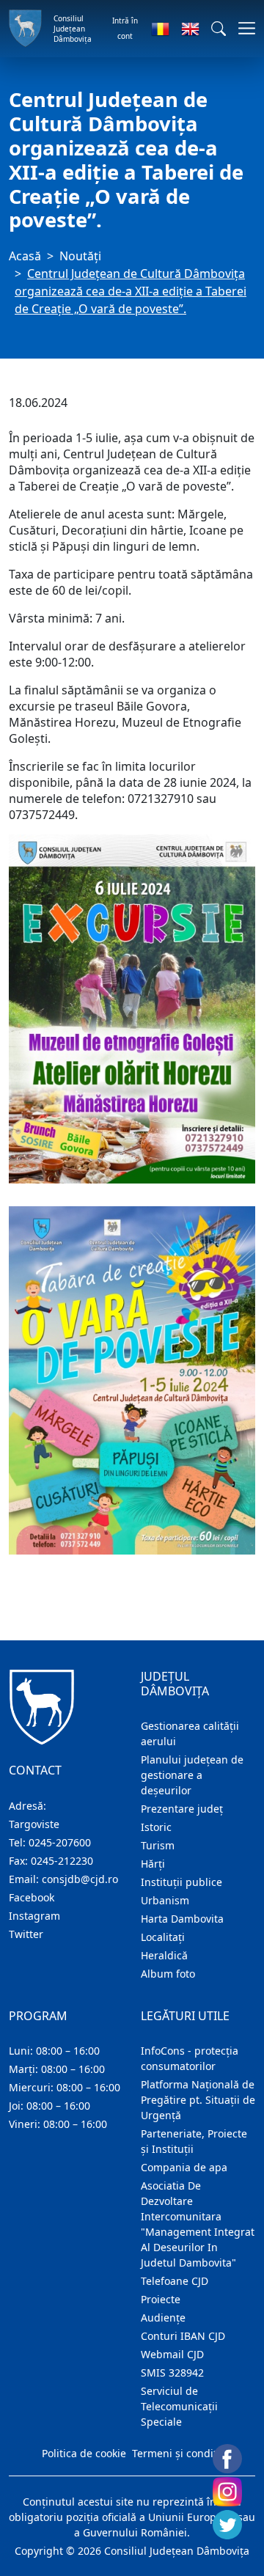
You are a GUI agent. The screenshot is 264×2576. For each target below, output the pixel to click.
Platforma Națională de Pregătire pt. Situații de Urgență (198, 2100)
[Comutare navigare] (242, 28)
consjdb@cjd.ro (80, 1879)
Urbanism (165, 1900)
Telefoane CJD (175, 2281)
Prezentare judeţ (182, 1809)
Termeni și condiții (177, 2453)
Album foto (168, 1974)
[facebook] (227, 2459)
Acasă (25, 256)
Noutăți (80, 256)
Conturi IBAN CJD (183, 2336)
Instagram (34, 1916)
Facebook (32, 1897)
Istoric (156, 1827)
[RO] (160, 29)
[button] (219, 29)
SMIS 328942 (172, 2373)
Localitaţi (163, 1937)
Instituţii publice (181, 1882)
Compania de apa (184, 2167)
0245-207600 (60, 1842)
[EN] (190, 29)
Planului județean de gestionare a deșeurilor (192, 1775)
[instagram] (227, 2492)
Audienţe (163, 2318)
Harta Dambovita (182, 1919)
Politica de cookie (84, 2453)
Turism (158, 1845)
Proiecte (161, 2299)
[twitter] (227, 2525)
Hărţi (153, 1864)
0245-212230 (62, 1861)
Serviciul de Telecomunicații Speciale (179, 2406)
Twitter (26, 1934)
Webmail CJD (172, 2354)
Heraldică (164, 1955)
